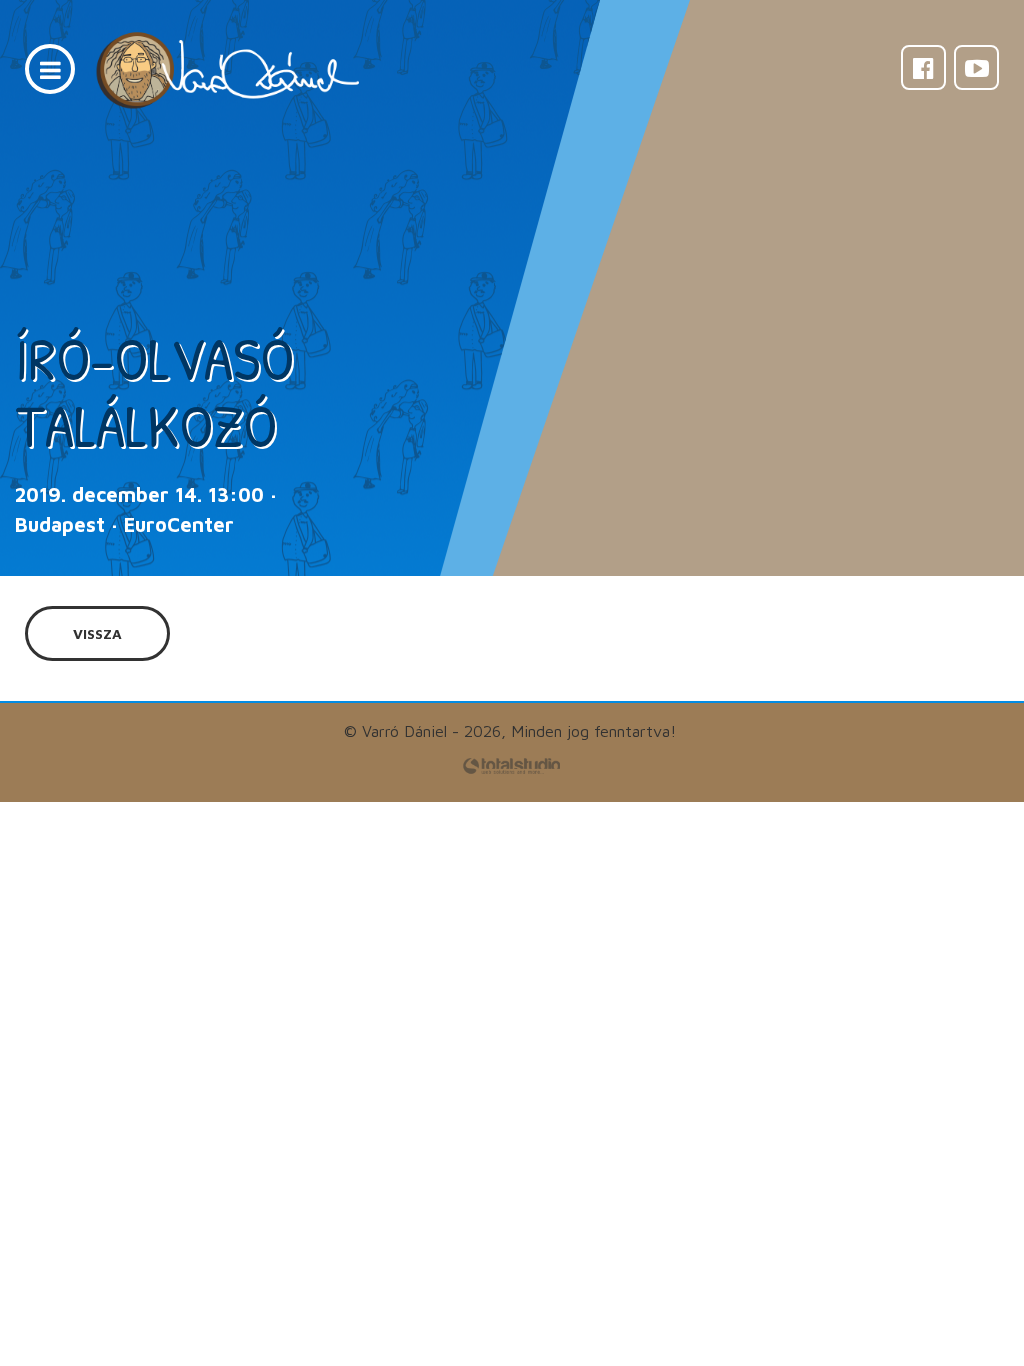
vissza (97, 633)
